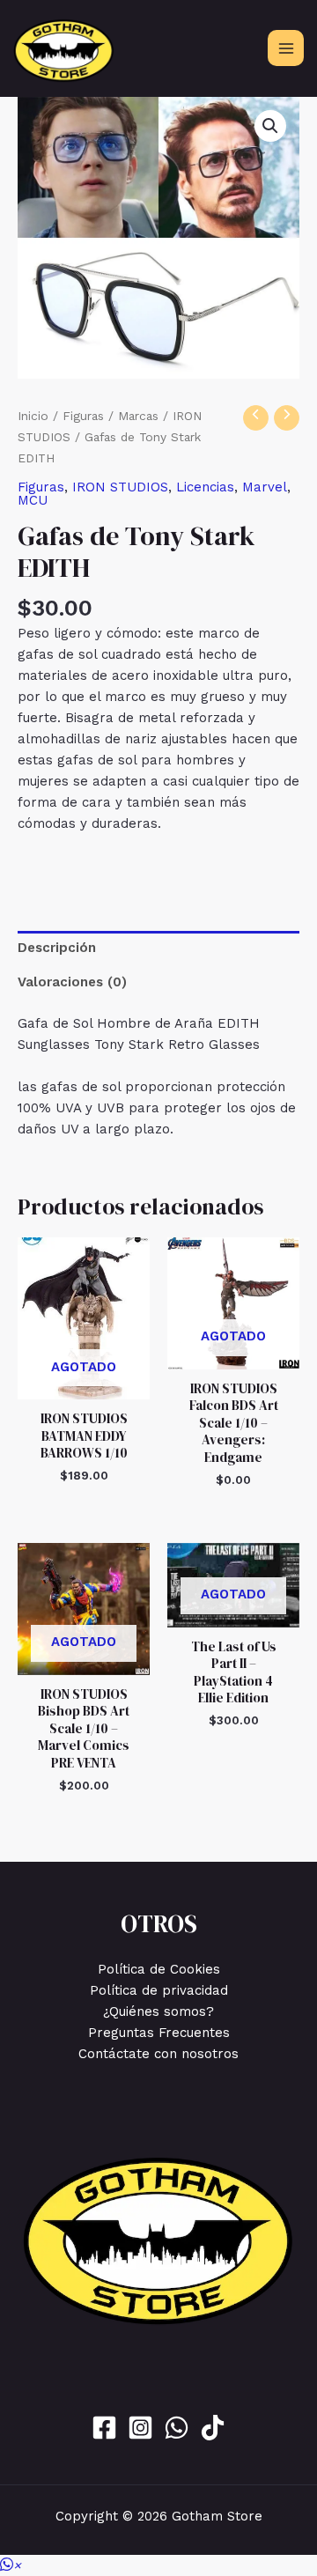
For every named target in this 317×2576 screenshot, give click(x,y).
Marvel (265, 487)
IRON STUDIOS (120, 487)
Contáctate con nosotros (158, 2054)
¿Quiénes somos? (158, 2011)
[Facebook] (104, 2428)
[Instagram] (140, 2428)
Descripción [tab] (57, 948)
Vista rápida (84, 1384)
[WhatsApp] (177, 2428)
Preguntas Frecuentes (159, 2033)
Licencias (205, 487)
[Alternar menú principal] (286, 48)
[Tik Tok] (213, 2428)
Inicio (33, 416)
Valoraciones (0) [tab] (72, 982)
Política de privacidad (159, 1990)
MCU (33, 500)
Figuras (83, 416)
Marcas (138, 416)
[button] (270, 126)
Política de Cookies (159, 1969)
